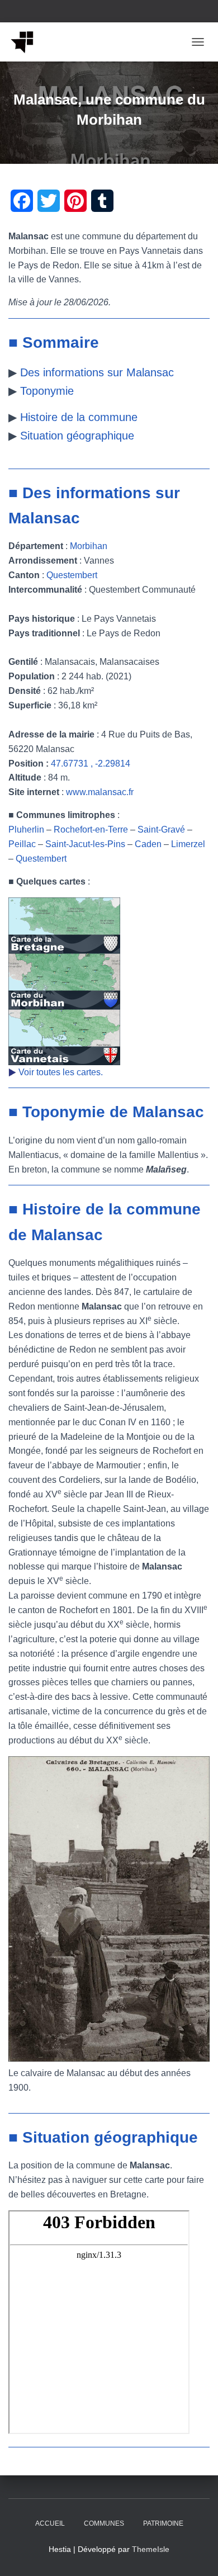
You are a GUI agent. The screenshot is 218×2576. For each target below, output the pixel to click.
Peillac (22, 844)
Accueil (50, 2523)
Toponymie (47, 391)
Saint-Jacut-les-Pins (85, 844)
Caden (148, 844)
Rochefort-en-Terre (91, 829)
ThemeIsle (151, 2549)
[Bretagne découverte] (27, 42)
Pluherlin (26, 829)
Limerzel (188, 844)
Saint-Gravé (161, 829)
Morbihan (89, 546)
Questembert (72, 575)
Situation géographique (77, 436)
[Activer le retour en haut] (196, 2554)
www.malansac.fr (100, 792)
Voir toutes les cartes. (61, 1072)
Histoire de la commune (79, 417)
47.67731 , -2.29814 (91, 764)
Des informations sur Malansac (97, 372)
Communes (104, 2523)
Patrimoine (163, 2523)
